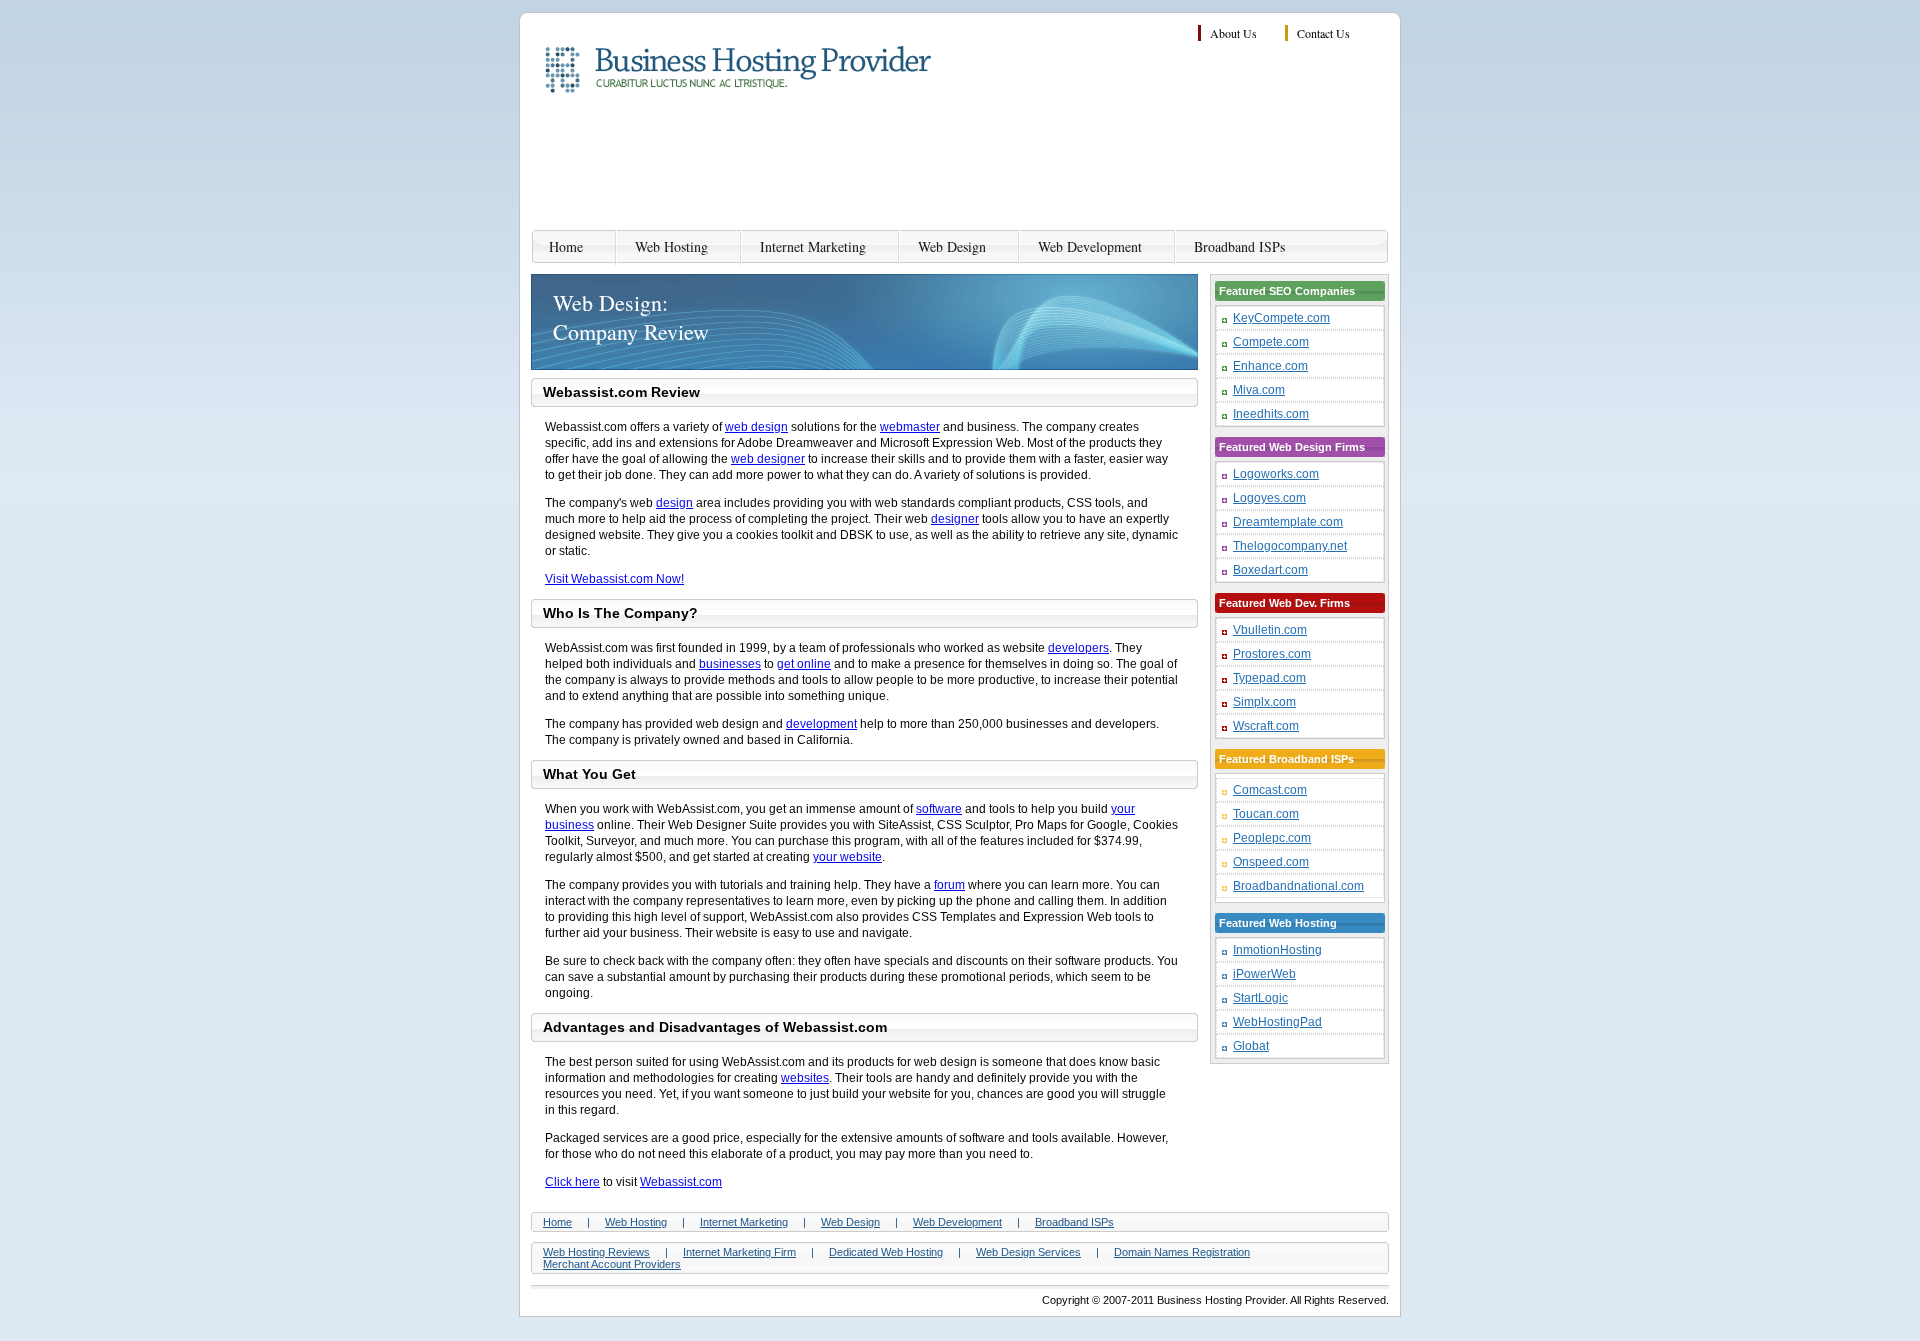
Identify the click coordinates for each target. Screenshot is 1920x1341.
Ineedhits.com (1271, 414)
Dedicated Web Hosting (886, 1252)
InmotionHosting (1277, 950)
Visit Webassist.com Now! (614, 579)
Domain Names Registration (1182, 1252)
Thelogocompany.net (1290, 546)
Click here (572, 1182)
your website (847, 857)
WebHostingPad (1277, 1022)
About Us (1233, 33)
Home (566, 246)
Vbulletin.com (1270, 630)
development (821, 724)
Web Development (1090, 246)
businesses (730, 664)
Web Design (952, 246)
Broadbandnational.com (1298, 886)
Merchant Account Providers (612, 1264)
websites (805, 1078)
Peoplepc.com (1272, 838)
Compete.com (1271, 342)
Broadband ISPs (1239, 246)
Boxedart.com (1270, 570)
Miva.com (1259, 390)
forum (949, 885)
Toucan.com (1266, 814)
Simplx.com (1264, 702)
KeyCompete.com (1281, 318)
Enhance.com (1270, 366)
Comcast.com (1270, 790)
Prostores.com (1272, 654)
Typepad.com (1269, 678)
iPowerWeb (1264, 974)
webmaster (910, 427)
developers (1078, 648)
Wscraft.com (1266, 726)
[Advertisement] (1025, 165)
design (674, 503)
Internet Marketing (813, 246)
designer (955, 519)
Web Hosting (671, 246)
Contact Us (1323, 33)
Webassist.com (681, 1182)
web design (756, 427)
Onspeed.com (1271, 862)
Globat (1251, 1046)
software (939, 809)
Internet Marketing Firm (739, 1252)
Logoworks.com (1276, 474)
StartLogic (1260, 998)
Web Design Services (1028, 1252)
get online (804, 664)
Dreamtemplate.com (1288, 522)
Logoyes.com (1269, 498)
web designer (768, 459)
